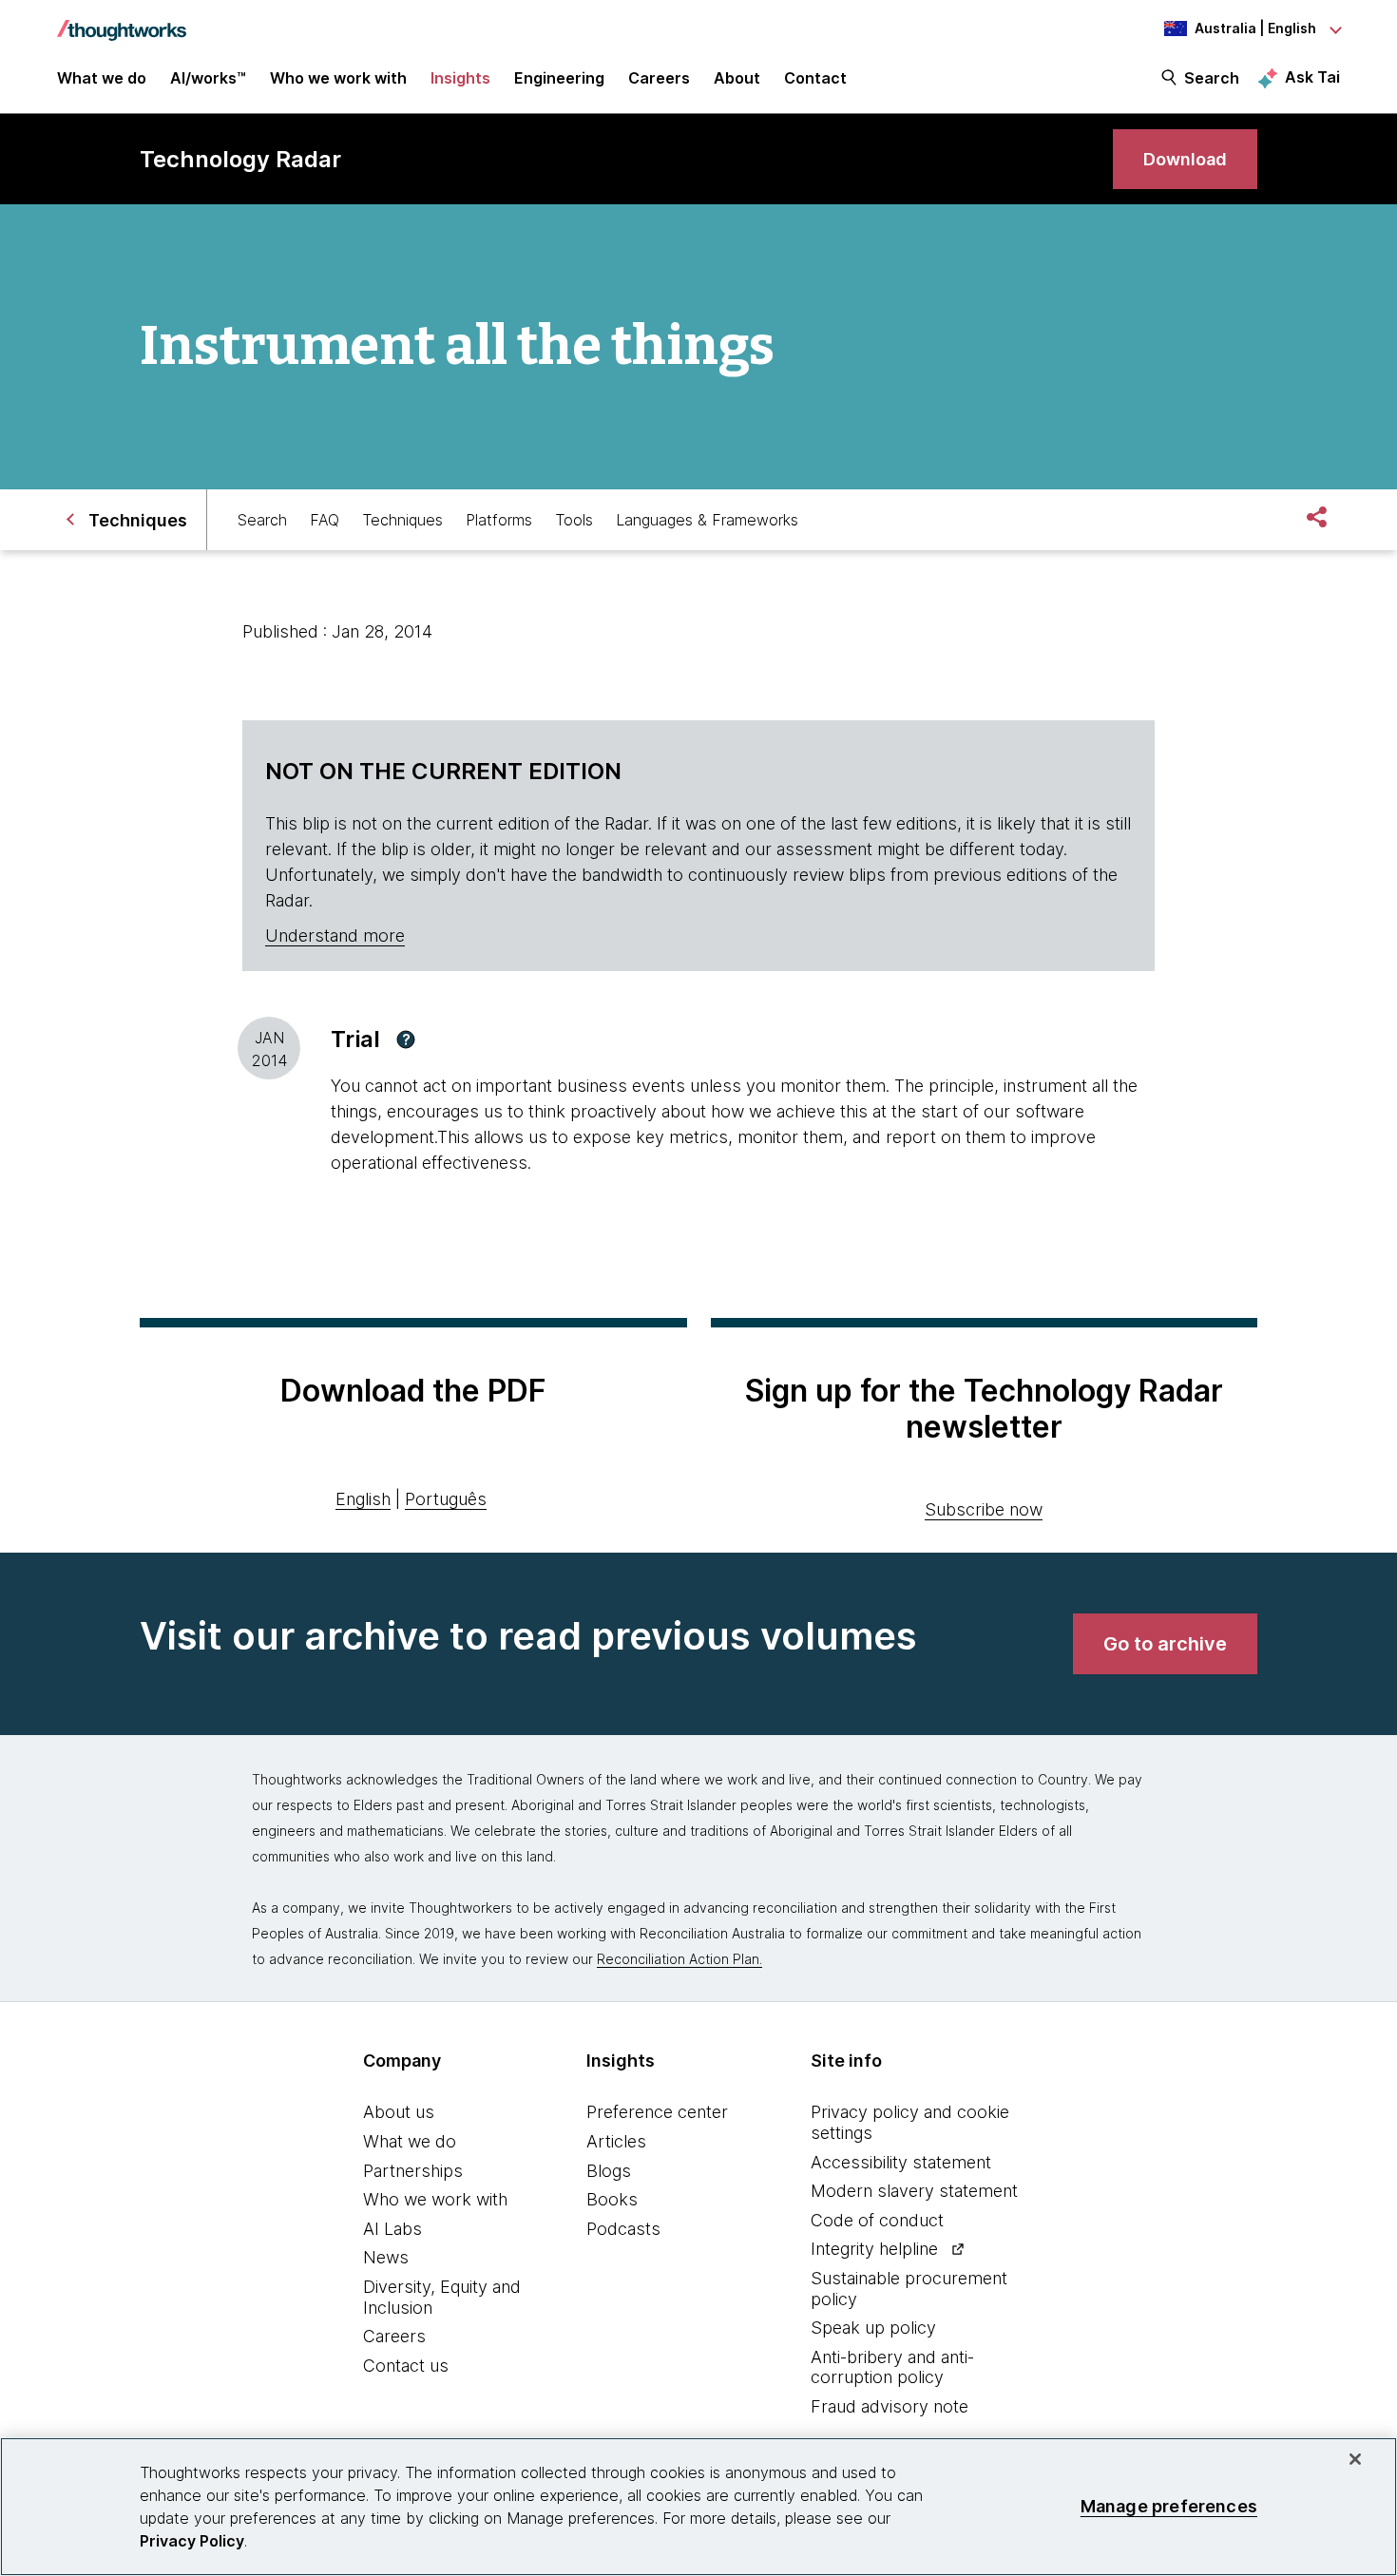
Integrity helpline (874, 2249)
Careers (394, 2336)
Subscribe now (984, 1509)
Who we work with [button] (338, 78)
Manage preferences (1169, 2506)
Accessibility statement (901, 2162)
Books (612, 2199)
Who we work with (435, 2199)
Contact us (406, 2366)
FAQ (325, 520)
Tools (574, 520)
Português (446, 1499)
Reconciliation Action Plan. (679, 1959)
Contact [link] (815, 78)
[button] (406, 1040)
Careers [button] (659, 78)
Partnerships (413, 2171)
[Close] (1355, 2459)
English (363, 1499)
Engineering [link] (559, 78)
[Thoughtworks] (122, 21)
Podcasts (623, 2229)
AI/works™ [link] (208, 78)
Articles (616, 2141)
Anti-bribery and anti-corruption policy (892, 2367)
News (386, 2257)
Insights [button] (460, 78)
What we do (410, 2141)
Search (1212, 78)
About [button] (737, 78)
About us (399, 2112)
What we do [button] (102, 78)
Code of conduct (877, 2220)
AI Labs (392, 2229)
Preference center (657, 2112)
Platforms (499, 520)
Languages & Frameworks (707, 520)
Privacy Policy (192, 2541)
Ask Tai (1312, 77)
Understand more (335, 935)
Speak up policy (873, 2328)
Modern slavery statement (914, 2191)
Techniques (402, 520)
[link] (1185, 159)
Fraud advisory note (890, 2406)
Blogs (609, 2171)
